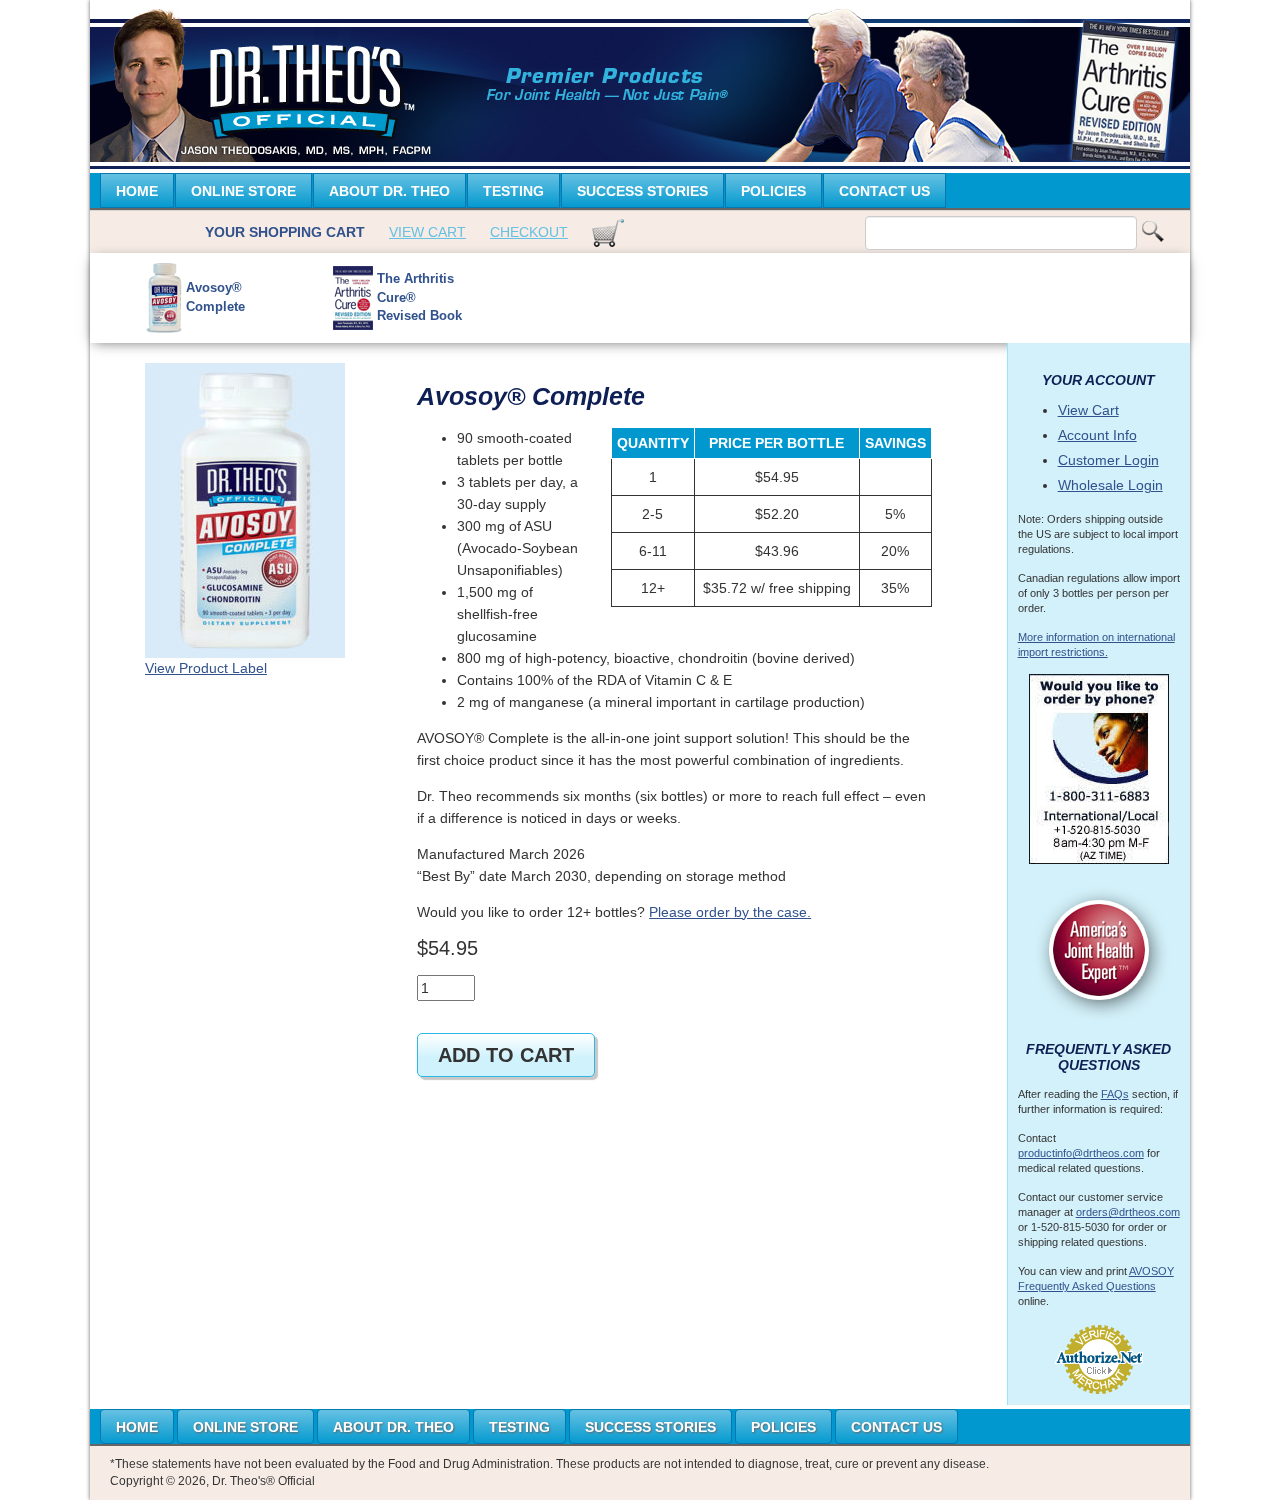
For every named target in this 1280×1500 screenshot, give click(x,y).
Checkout (529, 232)
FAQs (1115, 1094)
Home (137, 191)
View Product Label (206, 668)
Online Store (243, 191)
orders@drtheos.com (1128, 1212)
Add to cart (506, 1055)
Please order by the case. (730, 912)
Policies (773, 191)
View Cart (427, 232)
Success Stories (642, 191)
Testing (513, 191)
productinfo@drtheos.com (1081, 1153)
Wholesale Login (1110, 485)
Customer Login (1108, 460)
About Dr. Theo (389, 191)
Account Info (1097, 435)
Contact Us (884, 191)
